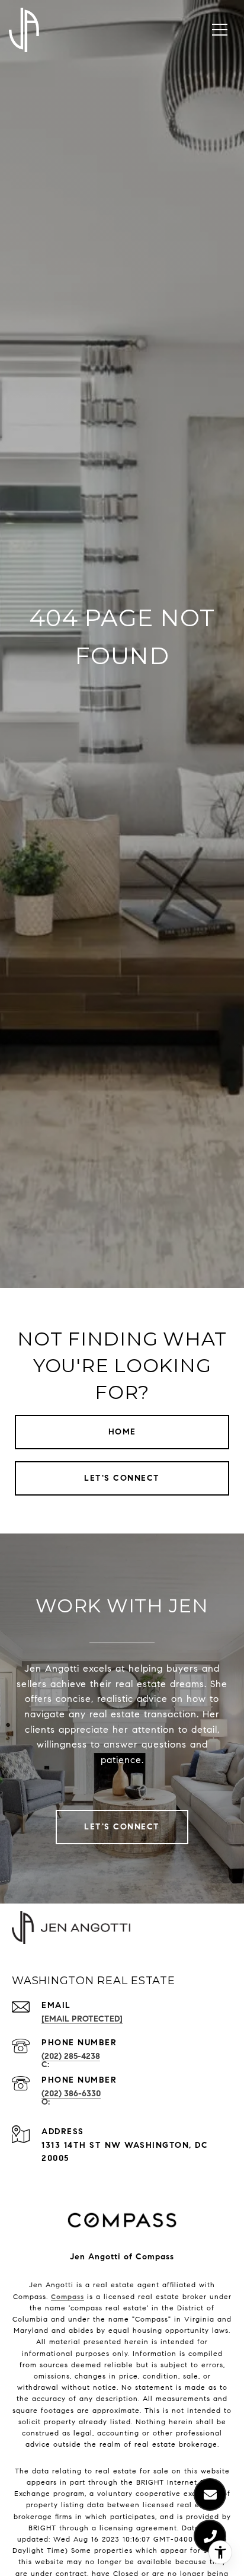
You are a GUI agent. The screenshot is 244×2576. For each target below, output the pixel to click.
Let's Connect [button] (122, 1478)
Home (122, 1432)
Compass (68, 2296)
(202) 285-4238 (71, 2056)
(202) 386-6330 (71, 2094)
